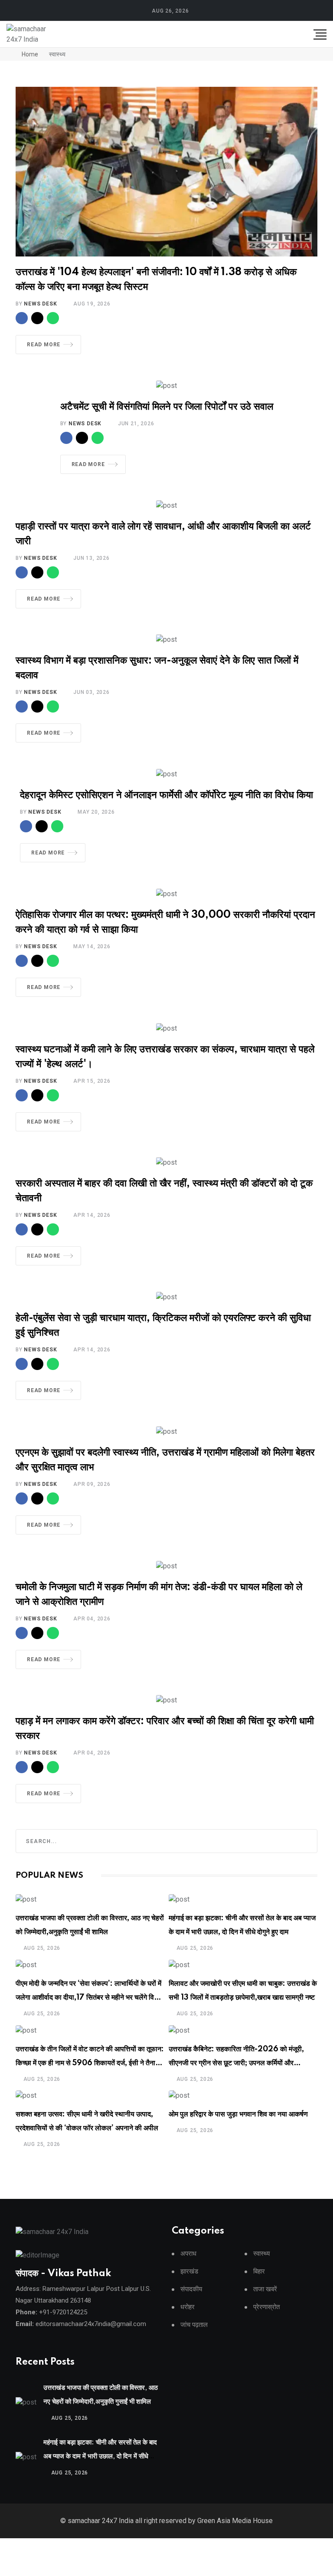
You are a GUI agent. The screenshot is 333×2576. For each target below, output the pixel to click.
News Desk (40, 304)
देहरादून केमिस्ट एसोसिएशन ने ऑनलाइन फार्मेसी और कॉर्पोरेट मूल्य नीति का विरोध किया (166, 795)
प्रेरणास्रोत (266, 2307)
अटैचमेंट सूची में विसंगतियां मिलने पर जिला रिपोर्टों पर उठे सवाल (167, 407)
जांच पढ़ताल (194, 2325)
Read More (44, 345)
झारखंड (189, 2272)
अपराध (188, 2254)
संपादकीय (191, 2289)
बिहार (259, 2272)
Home (29, 54)
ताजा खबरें (265, 2289)
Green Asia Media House (235, 2521)
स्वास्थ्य (261, 2254)
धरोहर (188, 2307)
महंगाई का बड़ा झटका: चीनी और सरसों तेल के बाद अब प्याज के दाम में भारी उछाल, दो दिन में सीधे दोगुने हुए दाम (100, 2456)
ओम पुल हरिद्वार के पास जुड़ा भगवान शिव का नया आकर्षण (238, 2114)
